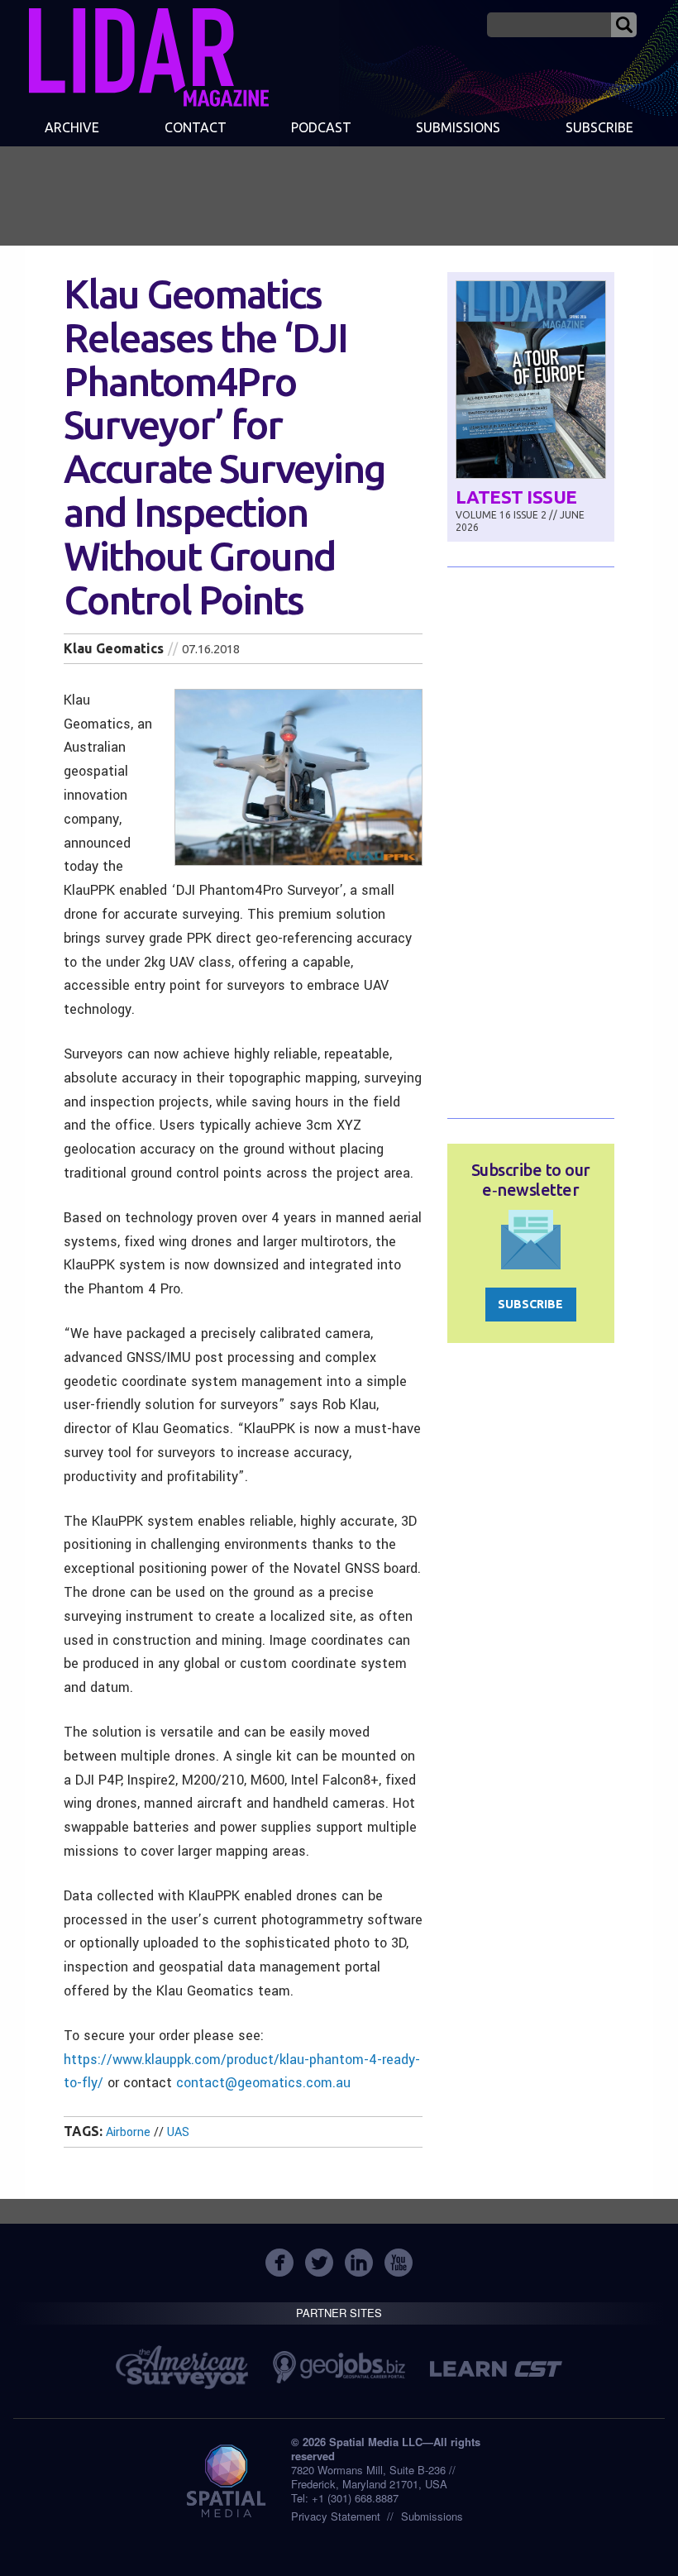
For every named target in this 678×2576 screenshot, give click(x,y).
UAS (178, 2132)
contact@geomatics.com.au (263, 2083)
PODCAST (321, 127)
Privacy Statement (336, 2516)
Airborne (128, 2132)
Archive (72, 127)
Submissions (432, 2516)
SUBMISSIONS (458, 127)
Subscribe (599, 127)
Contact (196, 127)
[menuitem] (72, 129)
